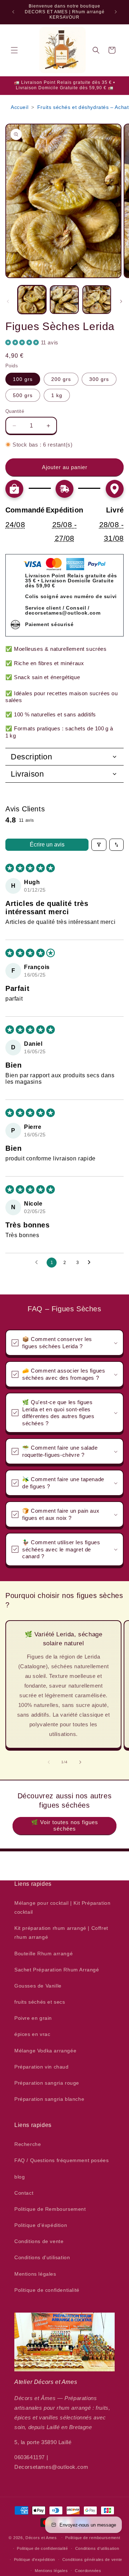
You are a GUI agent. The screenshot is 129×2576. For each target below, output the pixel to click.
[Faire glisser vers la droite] (121, 301)
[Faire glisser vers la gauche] (8, 301)
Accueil (20, 107)
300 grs (99, 379)
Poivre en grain (33, 2018)
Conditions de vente (39, 2241)
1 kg (57, 395)
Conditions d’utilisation (97, 2548)
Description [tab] (32, 757)
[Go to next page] (91, 1263)
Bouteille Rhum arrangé (44, 1954)
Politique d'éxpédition (41, 2225)
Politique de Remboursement (50, 2209)
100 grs (23, 379)
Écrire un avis (47, 845)
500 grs (23, 395)
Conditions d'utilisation (42, 2257)
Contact (24, 2193)
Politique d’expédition (35, 2560)
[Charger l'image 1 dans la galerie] (32, 300)
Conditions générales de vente (92, 2560)
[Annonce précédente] (13, 12)
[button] (14, 50)
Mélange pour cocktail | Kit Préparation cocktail (62, 1907)
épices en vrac (32, 2034)
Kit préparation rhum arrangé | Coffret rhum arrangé (61, 1933)
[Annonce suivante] (116, 12)
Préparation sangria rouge (47, 2083)
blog (20, 2177)
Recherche (28, 2144)
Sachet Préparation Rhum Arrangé (57, 1970)
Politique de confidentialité (47, 2290)
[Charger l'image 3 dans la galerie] (97, 300)
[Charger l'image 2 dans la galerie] (64, 300)
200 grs (61, 379)
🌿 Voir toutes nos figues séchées (65, 1825)
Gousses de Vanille (38, 1986)
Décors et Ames (41, 2537)
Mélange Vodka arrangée (45, 2051)
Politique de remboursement (93, 2538)
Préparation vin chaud (42, 2067)
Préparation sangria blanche (49, 2099)
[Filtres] (99, 845)
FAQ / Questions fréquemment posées (61, 2160)
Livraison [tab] (27, 774)
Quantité (15, 411)
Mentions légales (35, 2274)
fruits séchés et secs (40, 2002)
